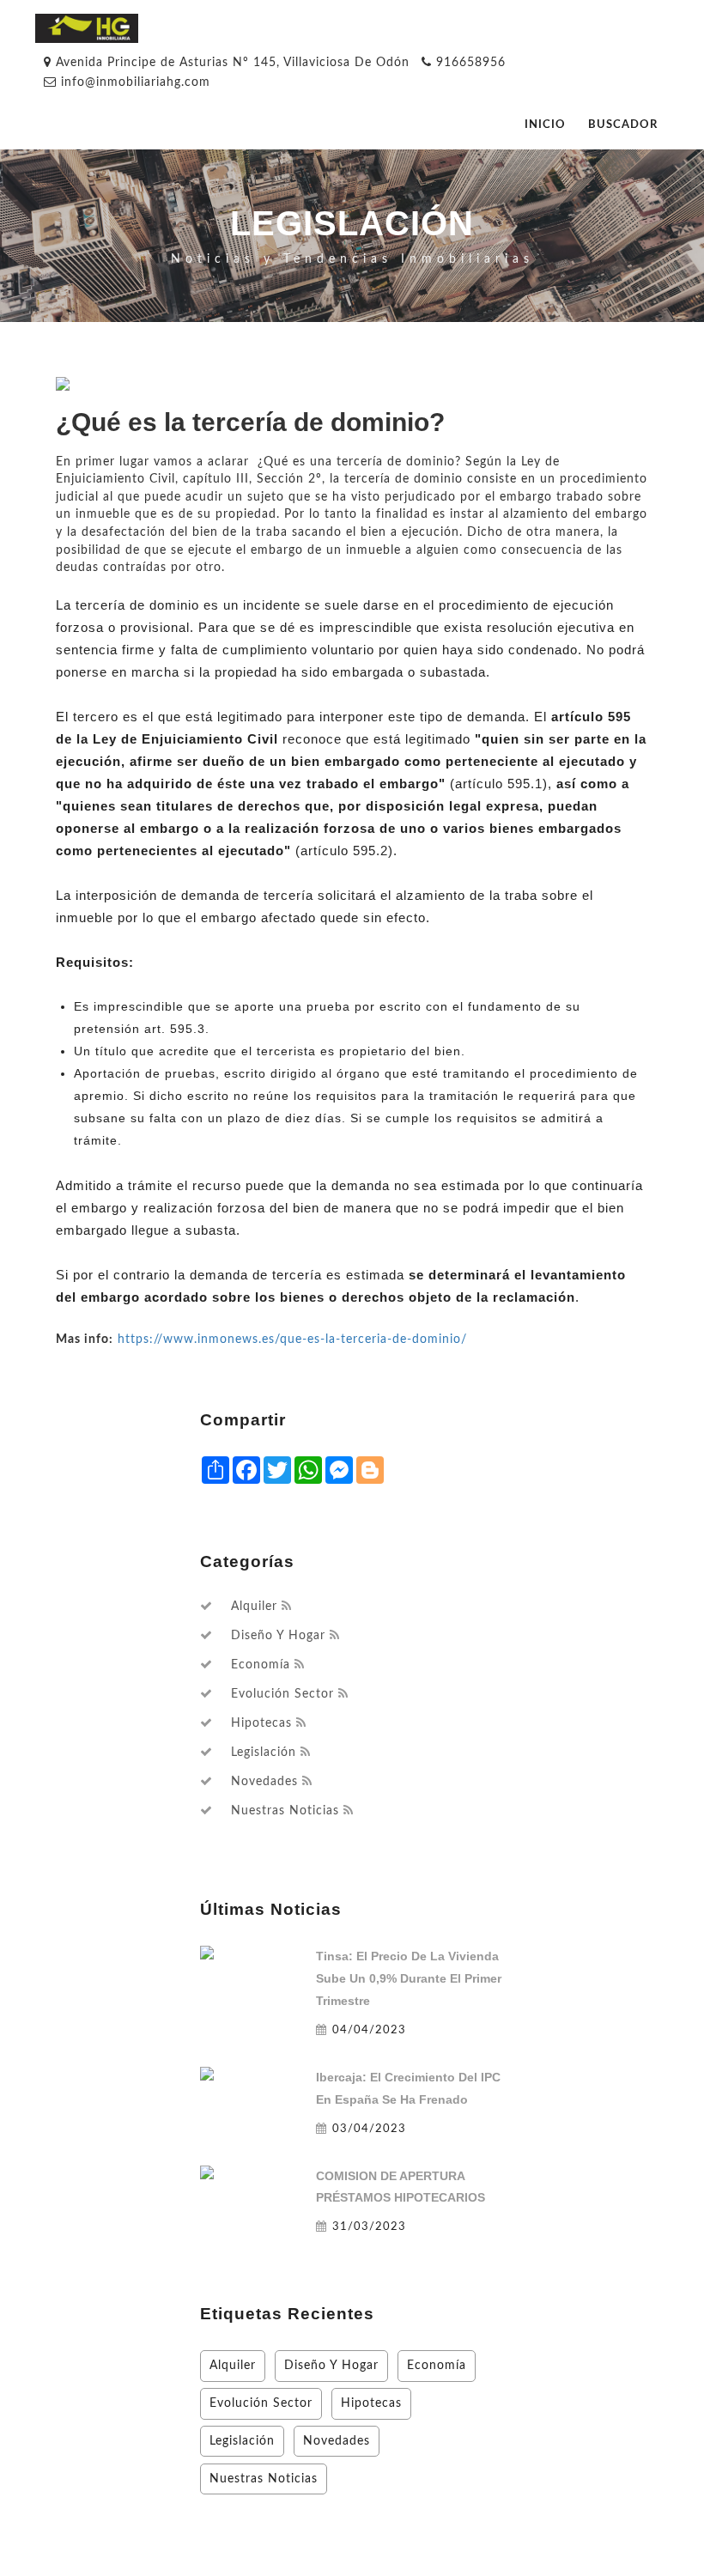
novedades (264, 1782)
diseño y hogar (278, 1636)
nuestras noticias (285, 1811)
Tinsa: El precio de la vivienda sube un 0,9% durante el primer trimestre (409, 1978)
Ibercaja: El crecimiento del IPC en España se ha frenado (408, 2088)
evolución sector (282, 1694)
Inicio (545, 125)
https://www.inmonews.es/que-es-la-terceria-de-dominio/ (292, 1339)
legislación (264, 1753)
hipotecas (261, 1723)
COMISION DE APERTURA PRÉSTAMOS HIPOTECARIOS (401, 2187)
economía (261, 1665)
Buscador (623, 125)
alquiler (254, 1607)
